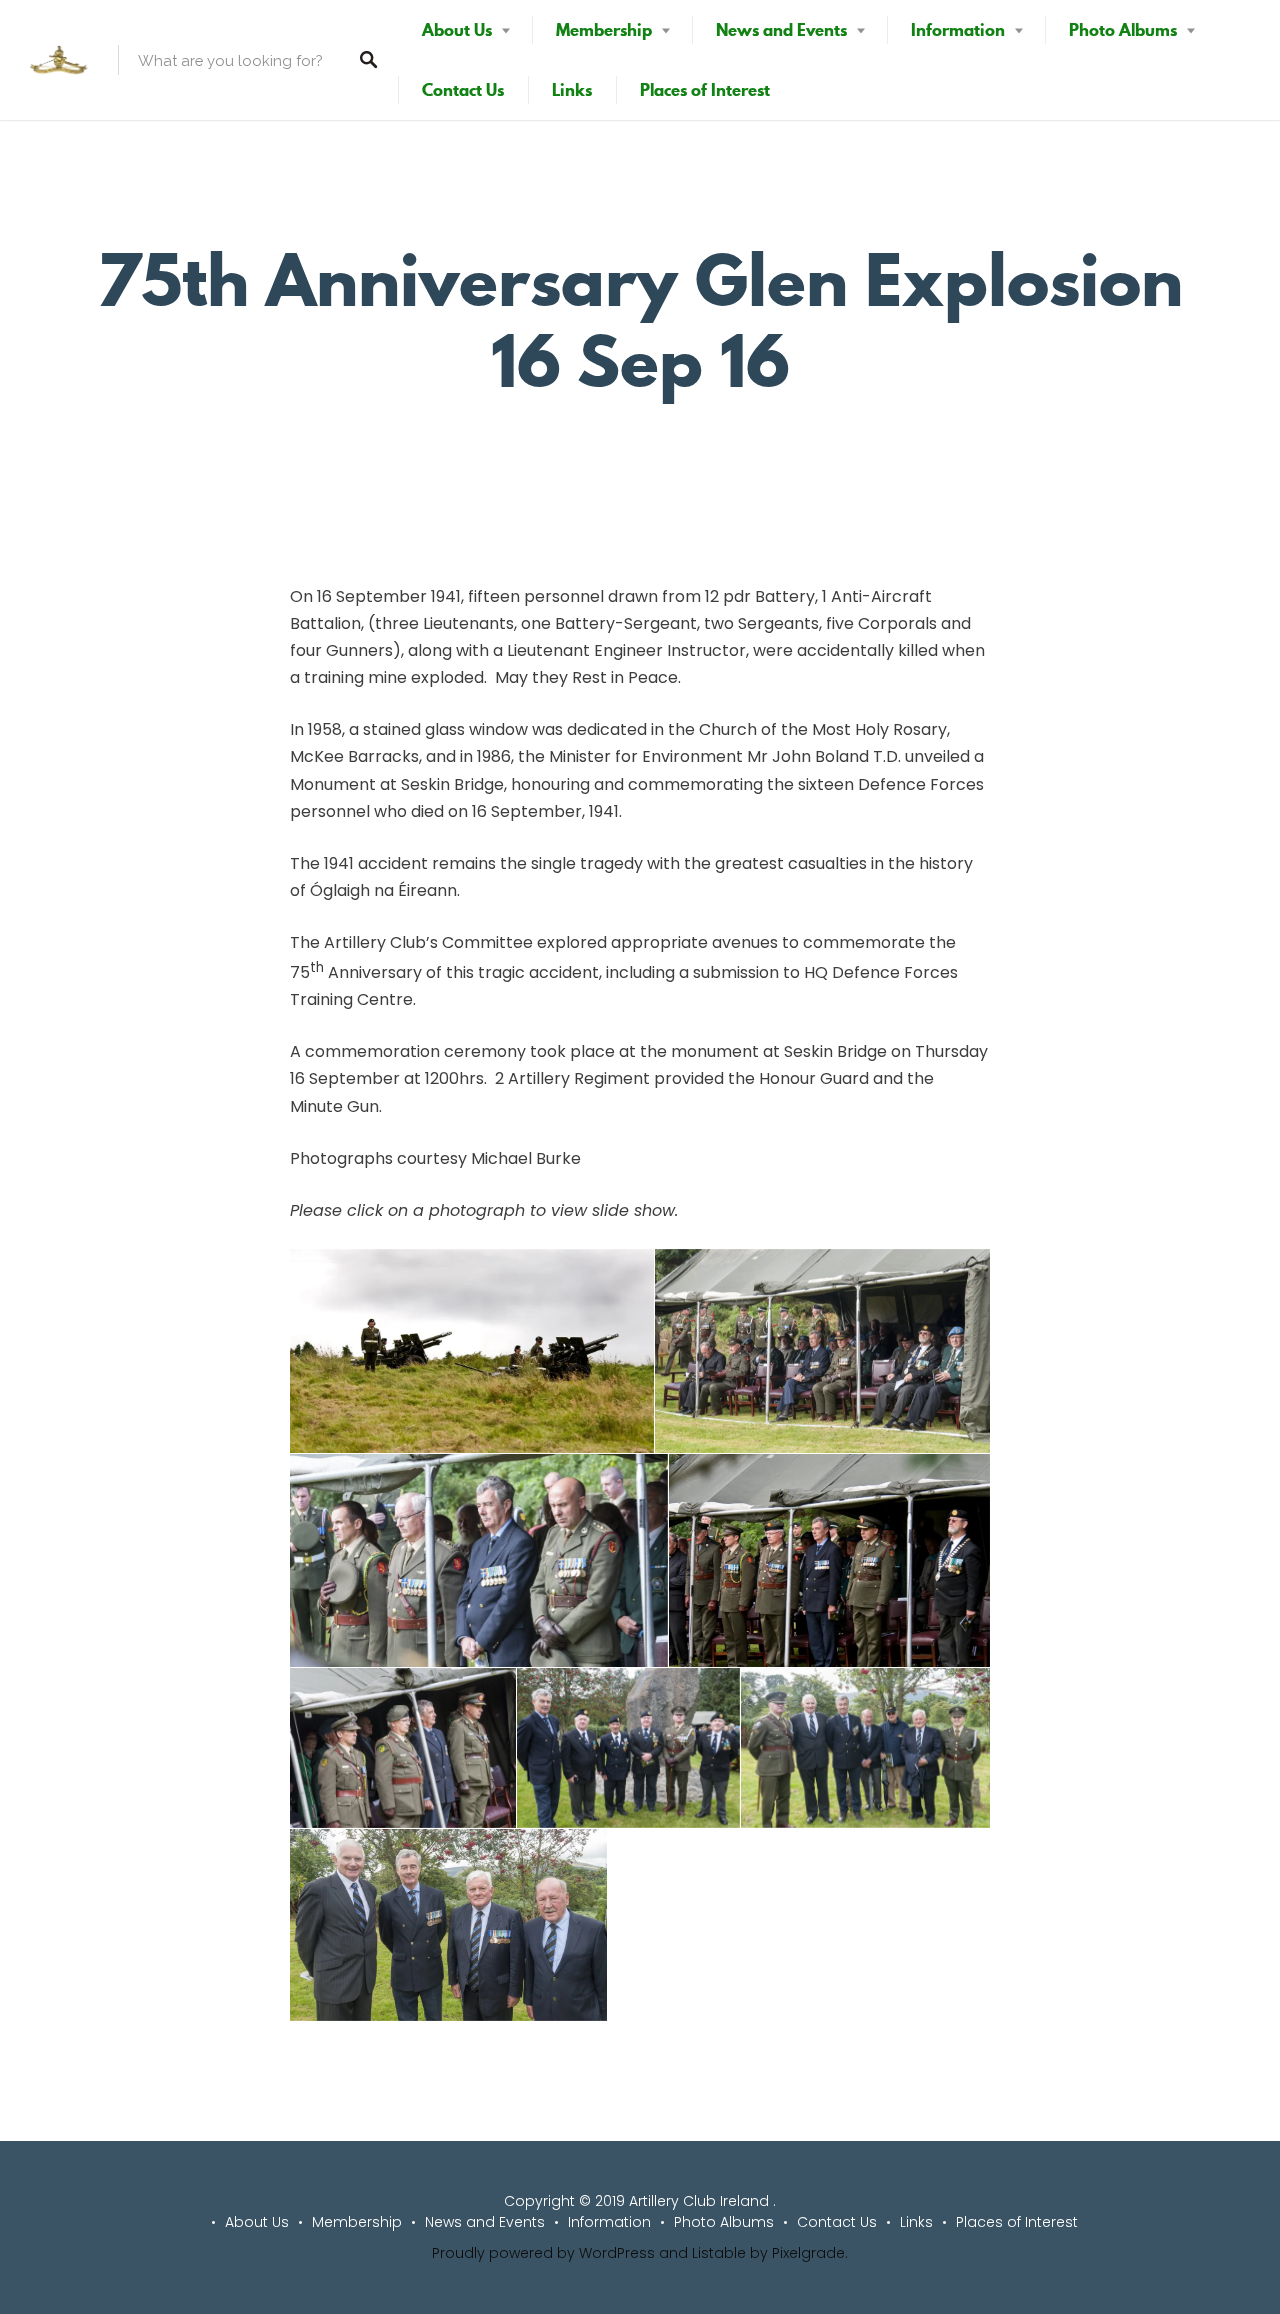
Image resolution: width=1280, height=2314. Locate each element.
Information (958, 30)
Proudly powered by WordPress (543, 2253)
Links (572, 90)
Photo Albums (1123, 30)
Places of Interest (705, 90)
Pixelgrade (808, 2253)
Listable (719, 2253)
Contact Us (463, 90)
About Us (457, 30)
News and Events (781, 30)
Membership (604, 30)
